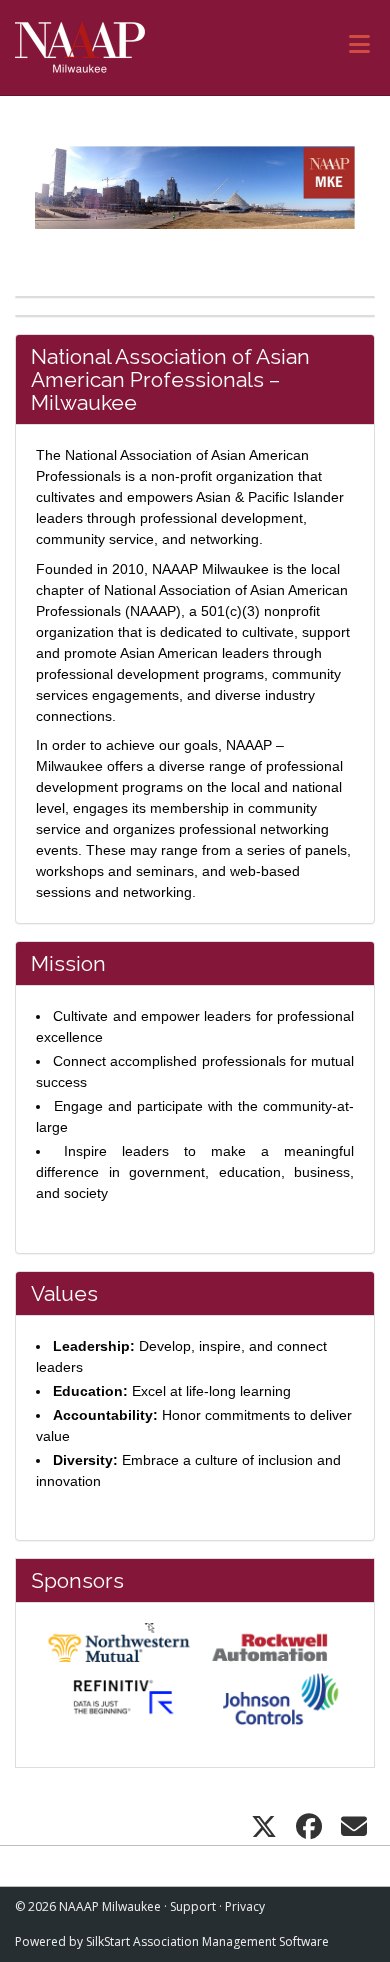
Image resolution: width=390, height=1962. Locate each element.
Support (193, 1906)
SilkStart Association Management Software (207, 1941)
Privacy (245, 1906)
